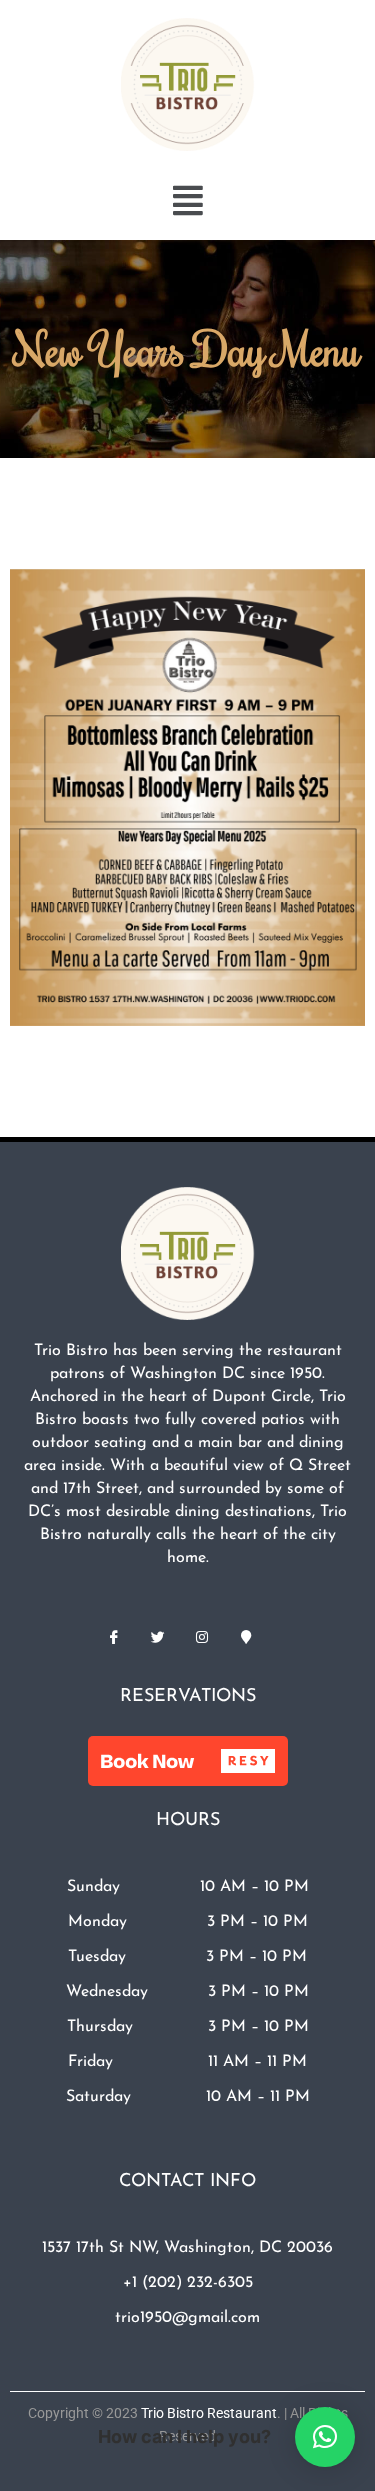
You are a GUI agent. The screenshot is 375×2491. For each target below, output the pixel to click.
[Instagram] (202, 1638)
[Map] (246, 1638)
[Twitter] (158, 1638)
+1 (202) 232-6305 (188, 2283)
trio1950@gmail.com (187, 2318)
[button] (188, 200)
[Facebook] (114, 1638)
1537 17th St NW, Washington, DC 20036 (187, 2248)
